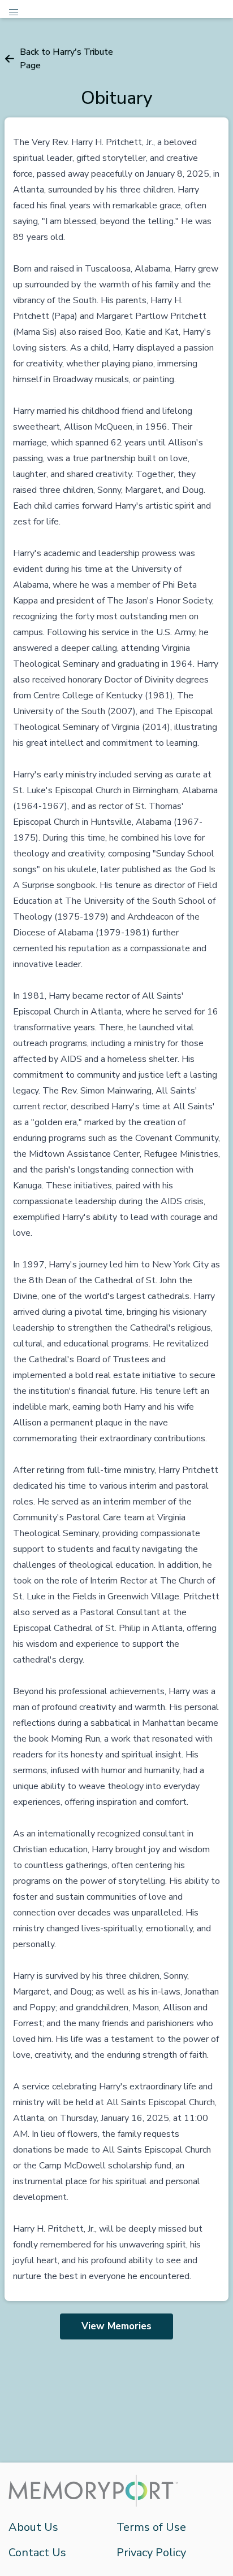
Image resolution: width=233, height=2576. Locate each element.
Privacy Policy (151, 2553)
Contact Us (37, 2553)
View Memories (116, 2326)
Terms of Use (151, 2527)
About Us (33, 2527)
